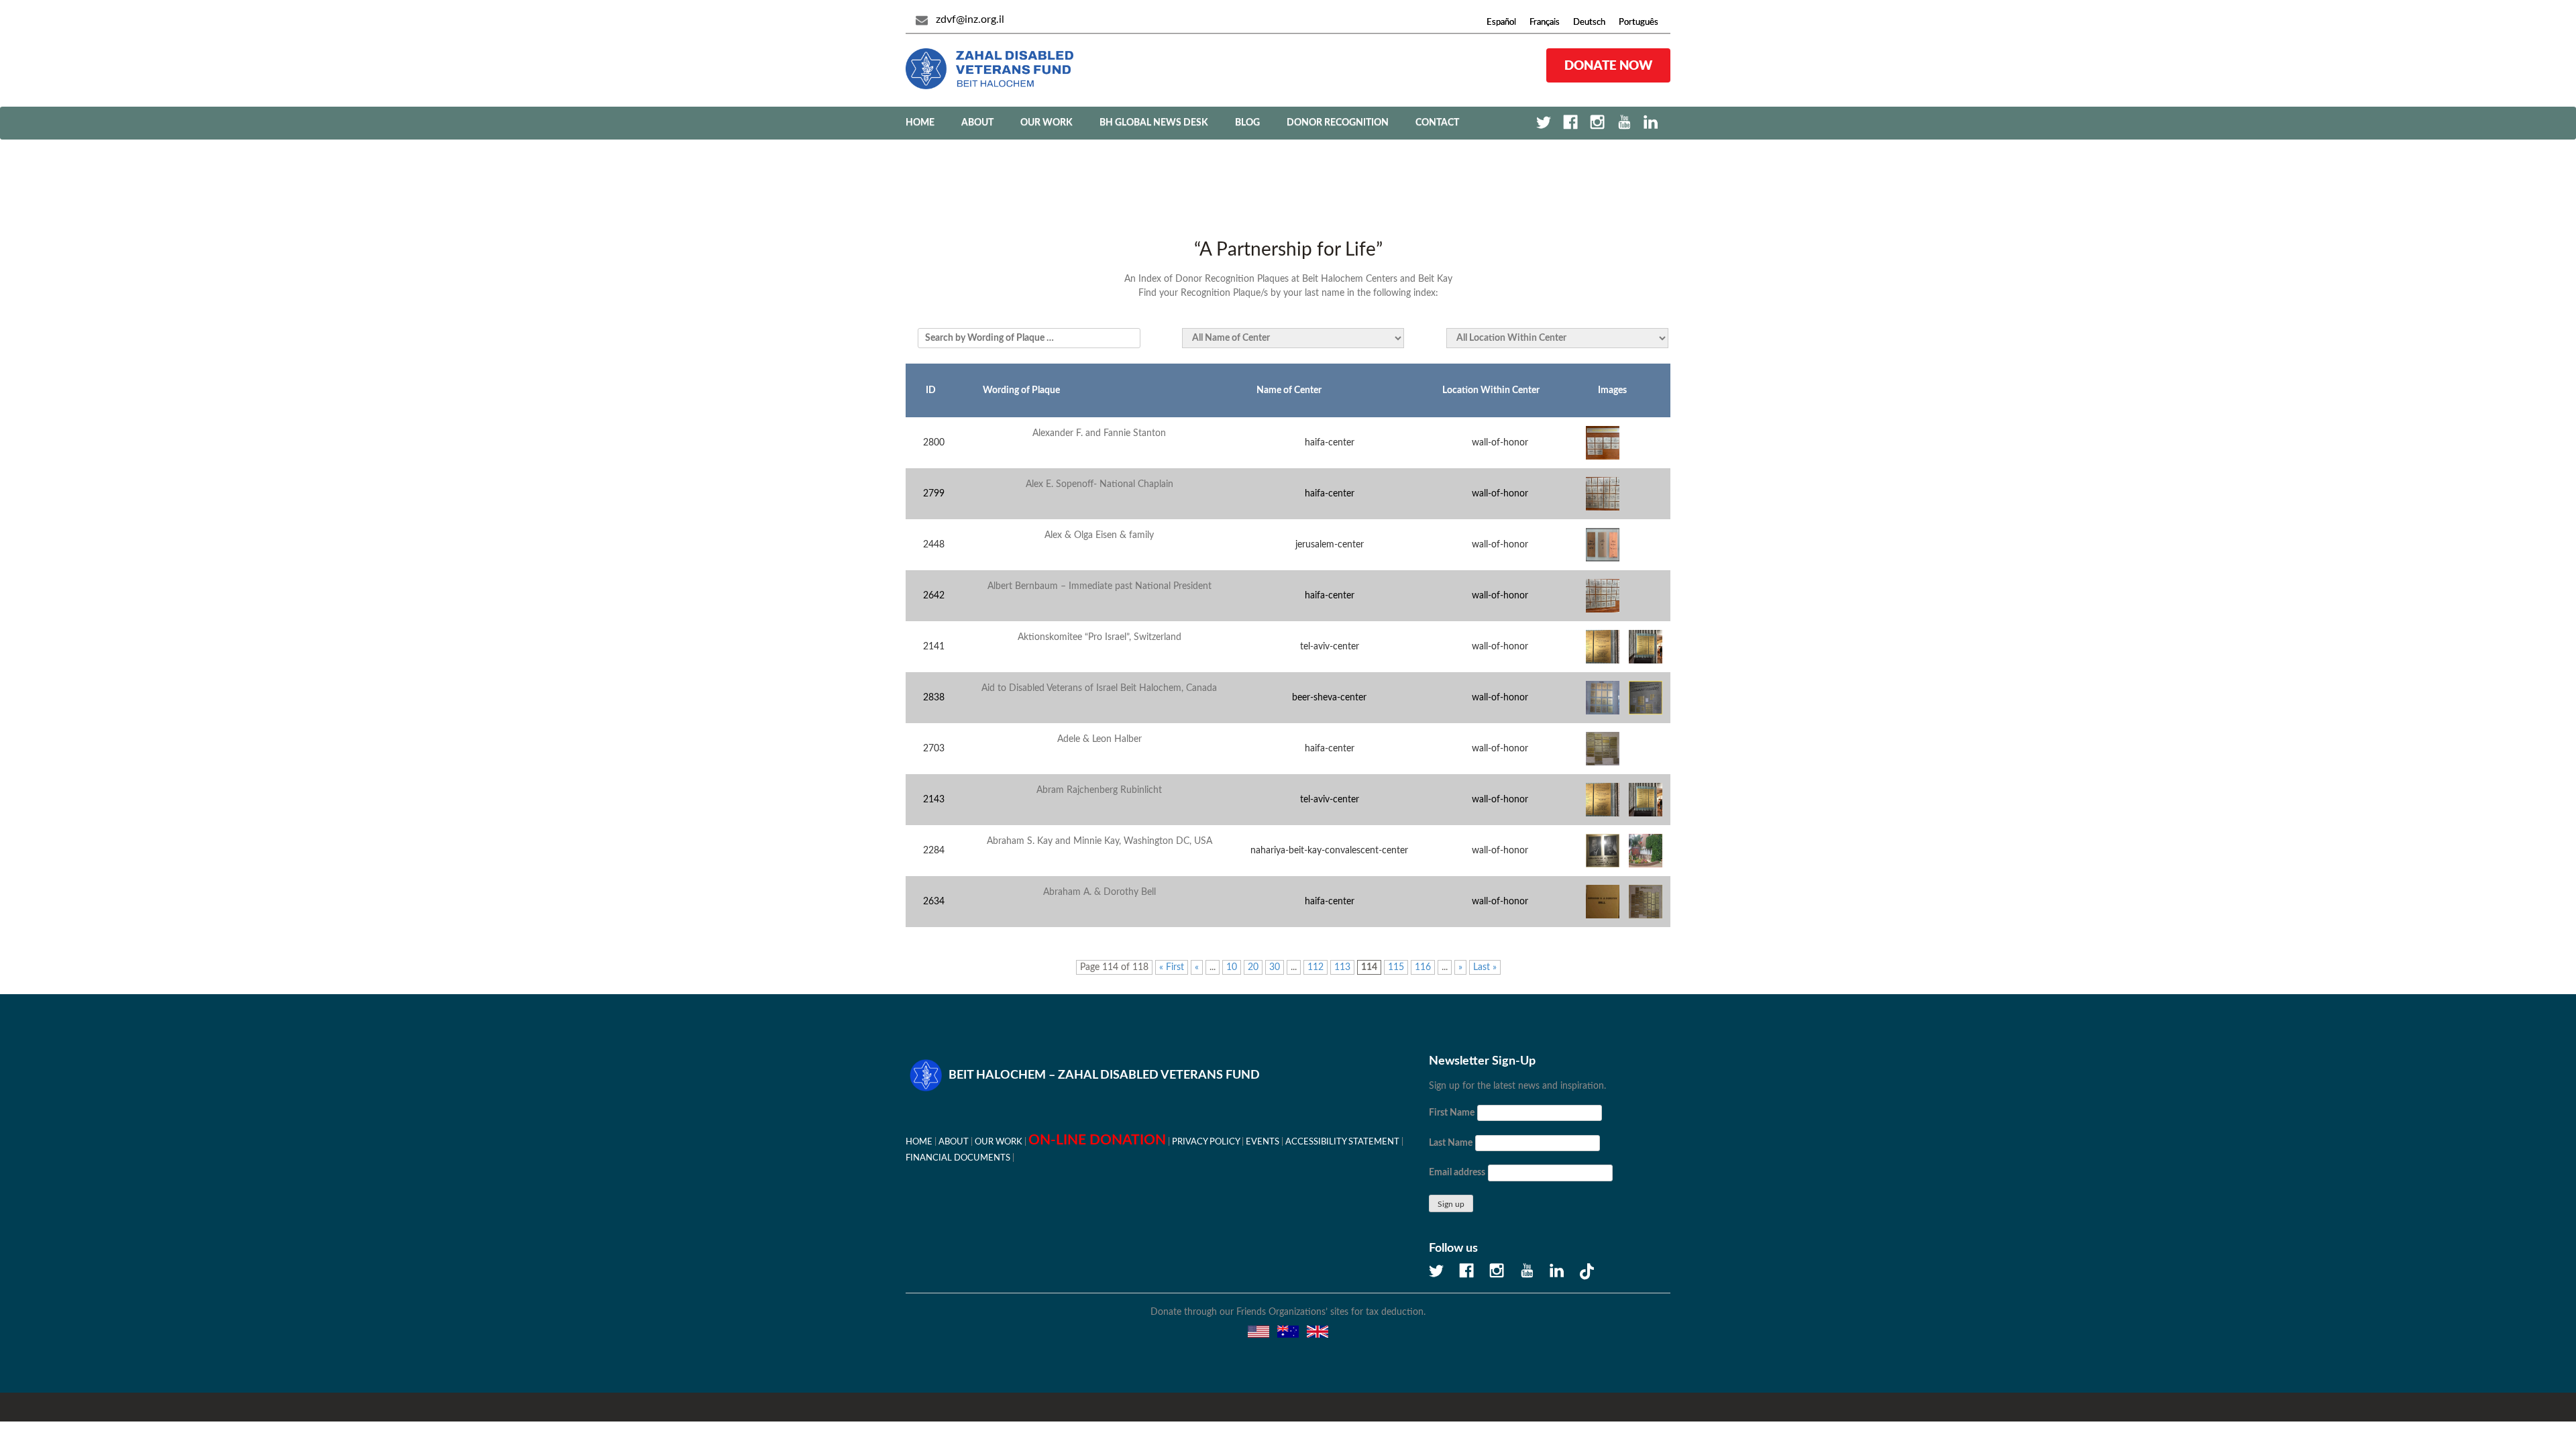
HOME (919, 1142)
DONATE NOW (1608, 65)
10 (1232, 967)
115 (1396, 967)
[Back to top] (2519, 1392)
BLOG (1247, 123)
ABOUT (977, 123)
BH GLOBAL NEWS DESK (1154, 123)
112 (1316, 967)
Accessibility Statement (1342, 1142)
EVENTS (1263, 1142)
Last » (1485, 967)
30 (1275, 967)
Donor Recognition (1338, 123)
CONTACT (1437, 123)
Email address (1457, 1173)
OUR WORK (1046, 123)
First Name (1452, 1113)
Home (920, 123)
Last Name (1451, 1143)
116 (1423, 967)
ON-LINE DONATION (1097, 1140)
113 (1342, 967)
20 (1253, 967)
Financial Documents (958, 1158)
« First (1172, 967)
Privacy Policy (1206, 1142)
